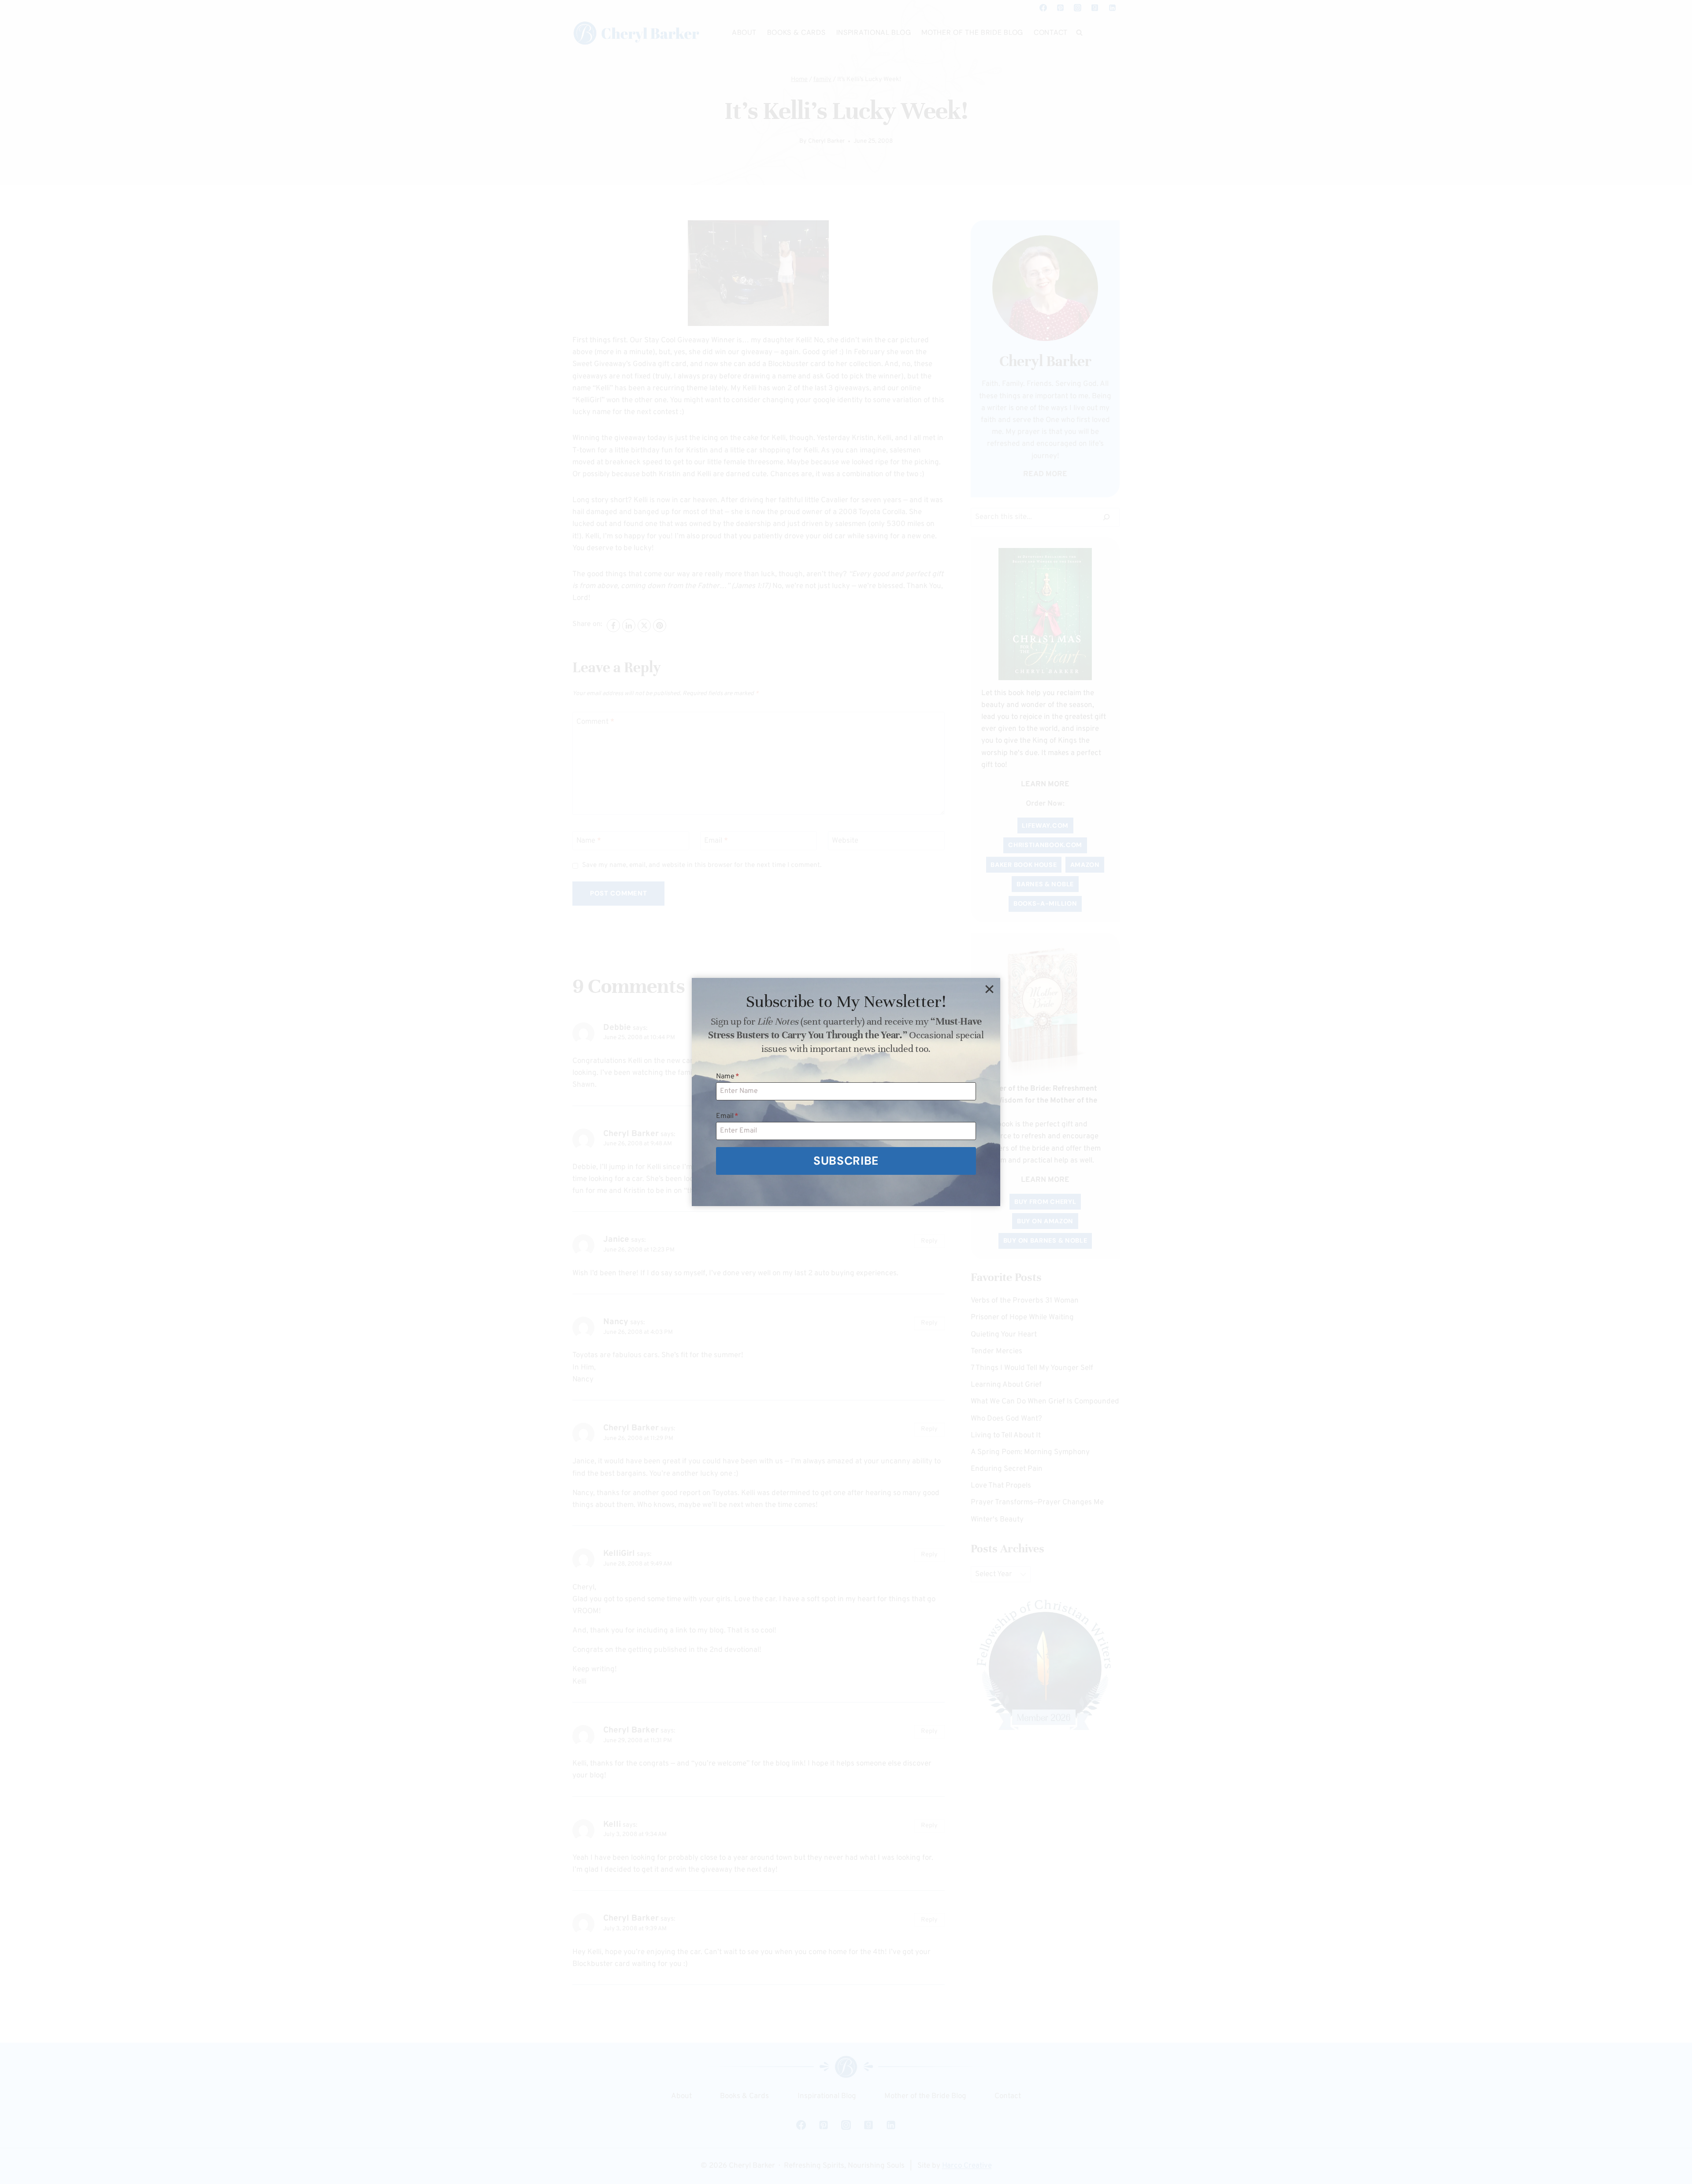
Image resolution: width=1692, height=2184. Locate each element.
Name (728, 1077)
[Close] (989, 989)
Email (727, 1116)
